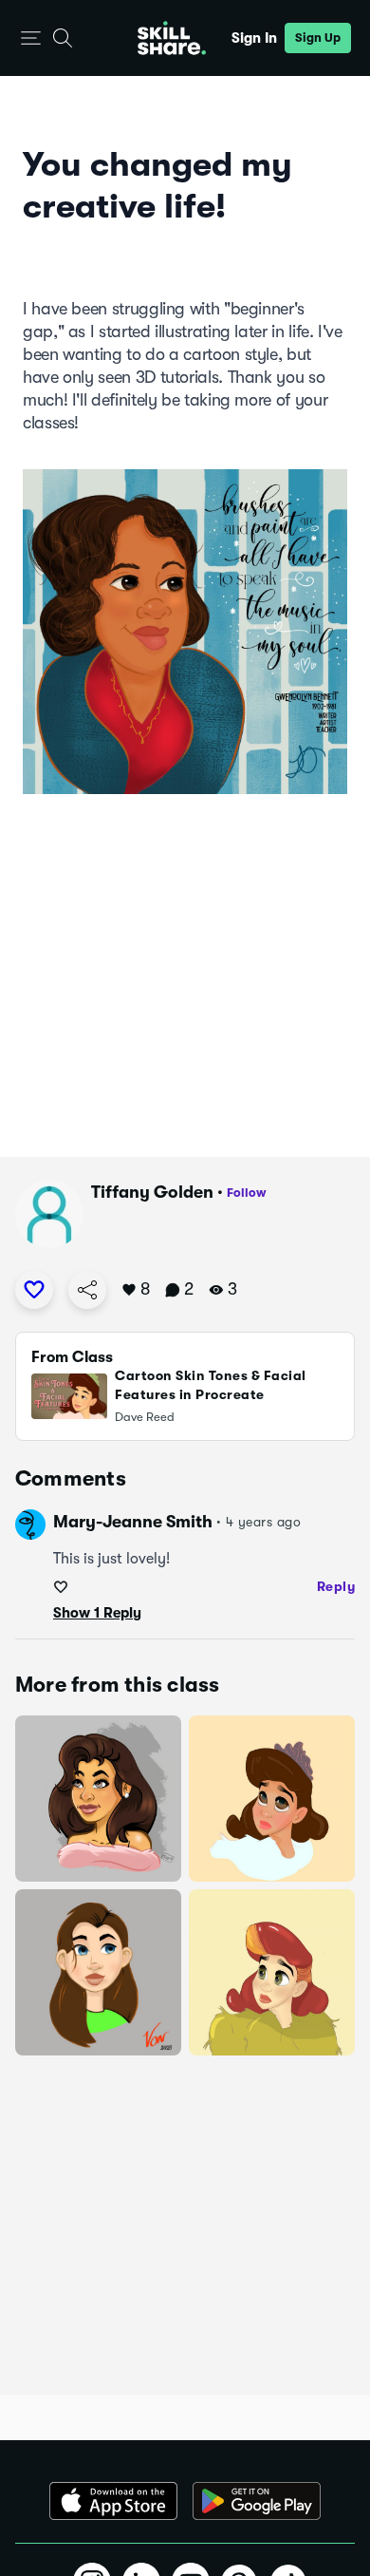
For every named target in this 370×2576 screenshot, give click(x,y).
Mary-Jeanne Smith (133, 1522)
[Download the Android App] (257, 2501)
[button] (31, 38)
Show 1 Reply (97, 1613)
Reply (336, 1586)
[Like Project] (34, 1290)
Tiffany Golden (152, 1192)
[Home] (172, 38)
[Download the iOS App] (113, 2501)
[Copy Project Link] (87, 1290)
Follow (247, 1193)
